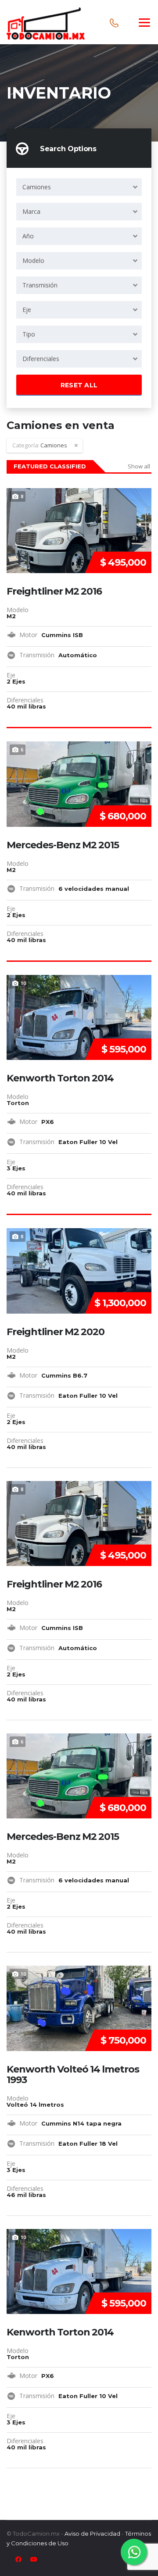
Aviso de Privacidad (92, 2533)
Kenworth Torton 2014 (60, 1078)
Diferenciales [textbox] (41, 359)
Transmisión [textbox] (40, 285)
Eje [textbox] (27, 310)
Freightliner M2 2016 (54, 592)
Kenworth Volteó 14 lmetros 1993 (73, 2075)
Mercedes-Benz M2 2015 (63, 845)
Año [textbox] (28, 236)
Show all (139, 466)
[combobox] (79, 187)
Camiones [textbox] (37, 187)
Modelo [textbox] (33, 260)
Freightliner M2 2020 (56, 1332)
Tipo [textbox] (29, 334)
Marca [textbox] (31, 211)
